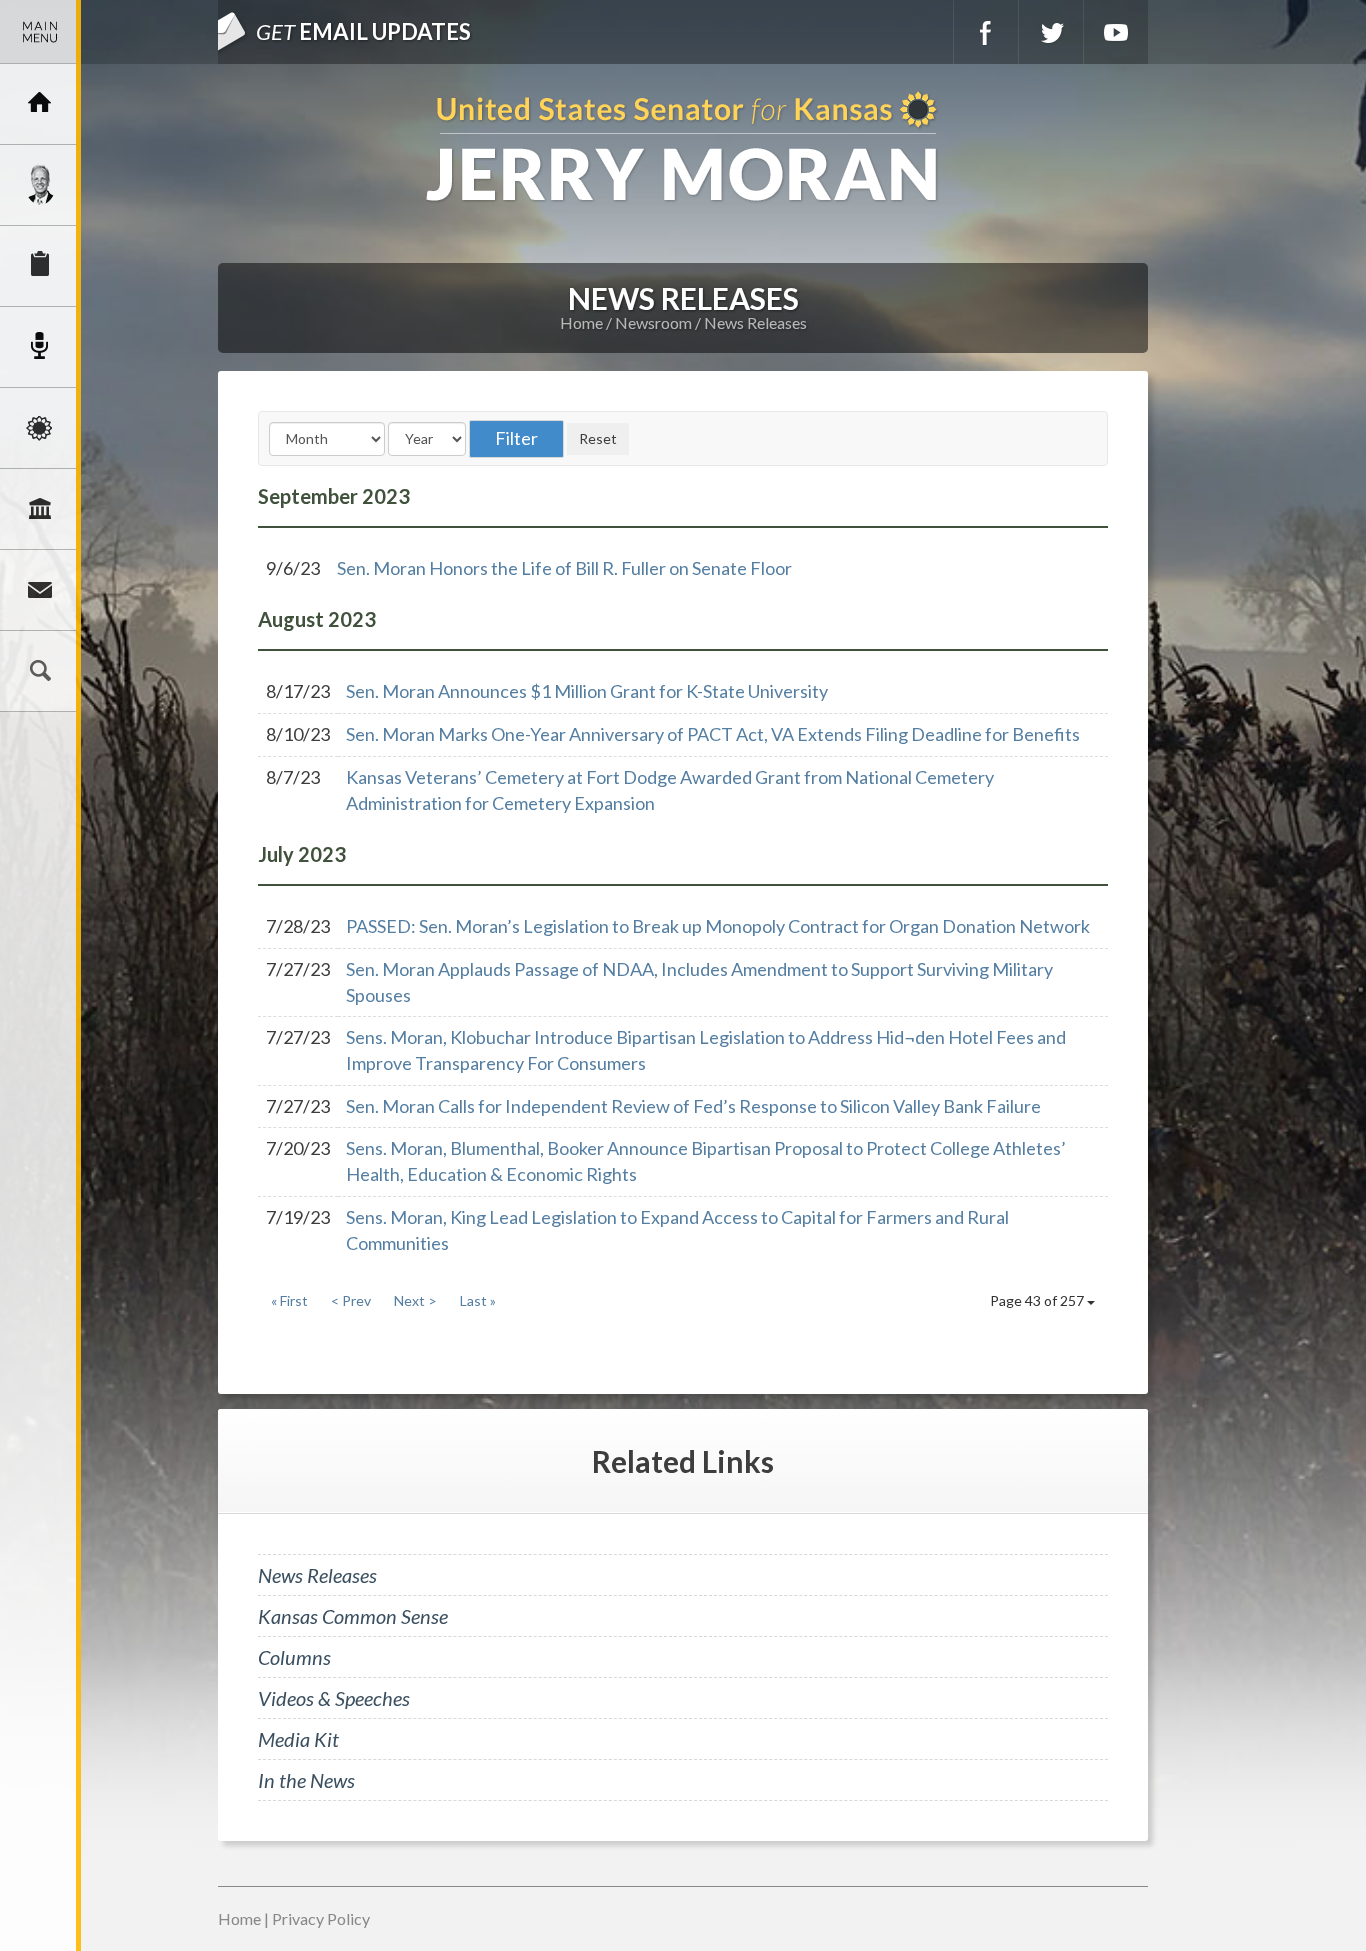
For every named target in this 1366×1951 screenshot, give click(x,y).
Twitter (1051, 32)
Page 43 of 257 (1038, 1300)
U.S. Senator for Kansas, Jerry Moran (683, 148)
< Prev (351, 1300)
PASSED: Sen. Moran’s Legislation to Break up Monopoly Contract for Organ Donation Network (718, 926)
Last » (478, 1300)
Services (40, 266)
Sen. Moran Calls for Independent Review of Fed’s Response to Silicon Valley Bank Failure (693, 1106)
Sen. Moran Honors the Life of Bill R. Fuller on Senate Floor (564, 568)
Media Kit (298, 1739)
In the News (306, 1780)
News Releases (755, 322)
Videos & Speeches (334, 1698)
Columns (294, 1657)
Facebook (986, 32)
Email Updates (363, 31)
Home (581, 322)
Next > (415, 1300)
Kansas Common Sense (353, 1616)
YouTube (1116, 32)
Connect (40, 590)
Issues (40, 428)
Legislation (40, 509)
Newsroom (40, 347)
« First (289, 1300)
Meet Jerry (40, 185)
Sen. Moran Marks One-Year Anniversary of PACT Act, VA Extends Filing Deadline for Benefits (713, 734)
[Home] (40, 104)
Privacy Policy (321, 1918)
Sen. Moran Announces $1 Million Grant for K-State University (587, 691)
